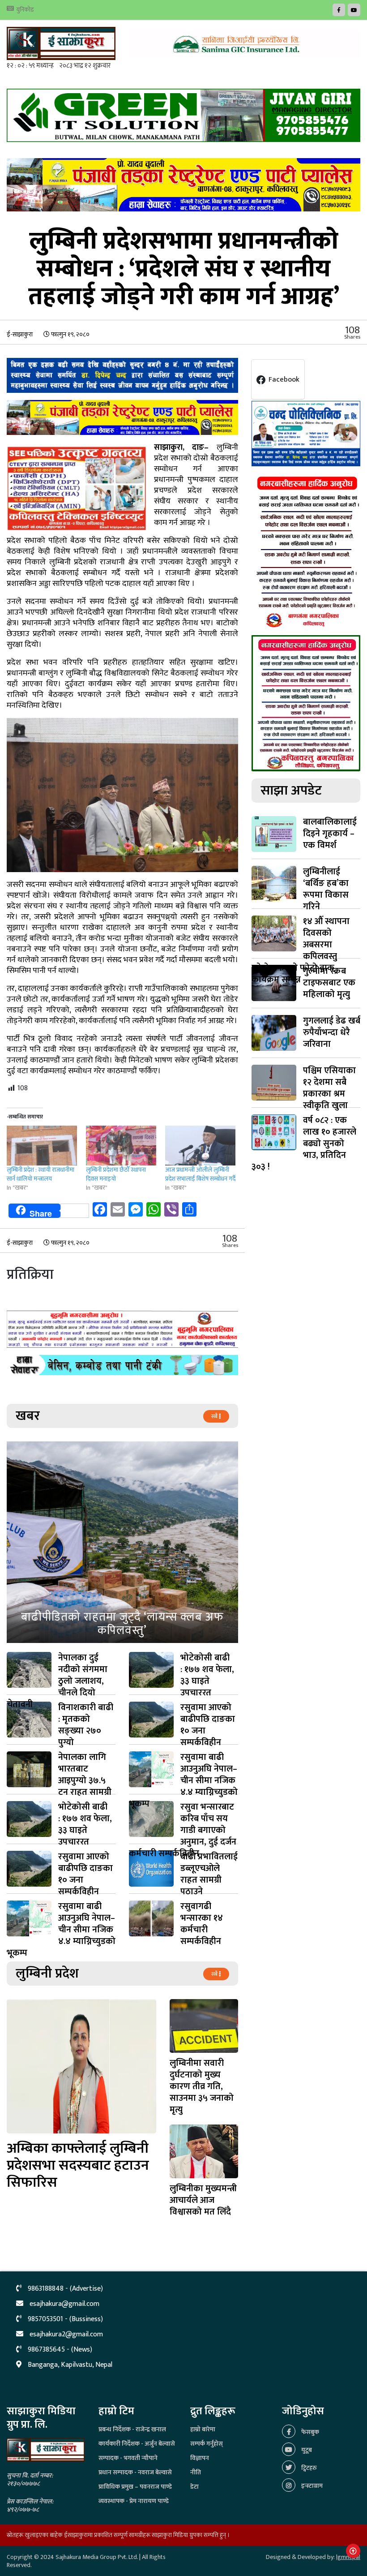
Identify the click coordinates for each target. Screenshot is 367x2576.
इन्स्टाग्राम (311, 2486)
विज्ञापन (200, 2458)
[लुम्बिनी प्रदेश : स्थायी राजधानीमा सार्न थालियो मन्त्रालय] (42, 1146)
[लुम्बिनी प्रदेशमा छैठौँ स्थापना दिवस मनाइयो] (121, 1146)
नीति (196, 2472)
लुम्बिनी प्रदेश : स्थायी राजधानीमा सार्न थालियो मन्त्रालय (41, 1174)
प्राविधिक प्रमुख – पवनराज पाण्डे (135, 2487)
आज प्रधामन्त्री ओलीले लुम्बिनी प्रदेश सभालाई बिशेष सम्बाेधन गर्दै (200, 1174)
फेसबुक (309, 2432)
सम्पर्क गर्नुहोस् (207, 2444)
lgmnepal (348, 2557)
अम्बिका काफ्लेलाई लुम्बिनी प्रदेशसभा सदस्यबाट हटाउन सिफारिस (78, 2165)
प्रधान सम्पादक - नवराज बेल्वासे (135, 2472)
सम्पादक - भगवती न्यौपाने (128, 2458)
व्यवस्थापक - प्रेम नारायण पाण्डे (134, 2501)
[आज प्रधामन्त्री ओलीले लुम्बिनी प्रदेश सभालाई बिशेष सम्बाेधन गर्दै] (200, 1146)
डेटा (194, 2487)
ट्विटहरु (308, 2468)
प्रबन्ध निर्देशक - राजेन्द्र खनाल (132, 2429)
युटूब (306, 2450)
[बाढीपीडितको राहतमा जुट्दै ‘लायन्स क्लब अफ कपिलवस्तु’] (122, 1542)
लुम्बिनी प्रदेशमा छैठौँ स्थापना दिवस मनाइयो (116, 1174)
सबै (215, 1416)
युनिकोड (25, 10)
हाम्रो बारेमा (203, 2429)
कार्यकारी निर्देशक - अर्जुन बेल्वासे (137, 2444)
